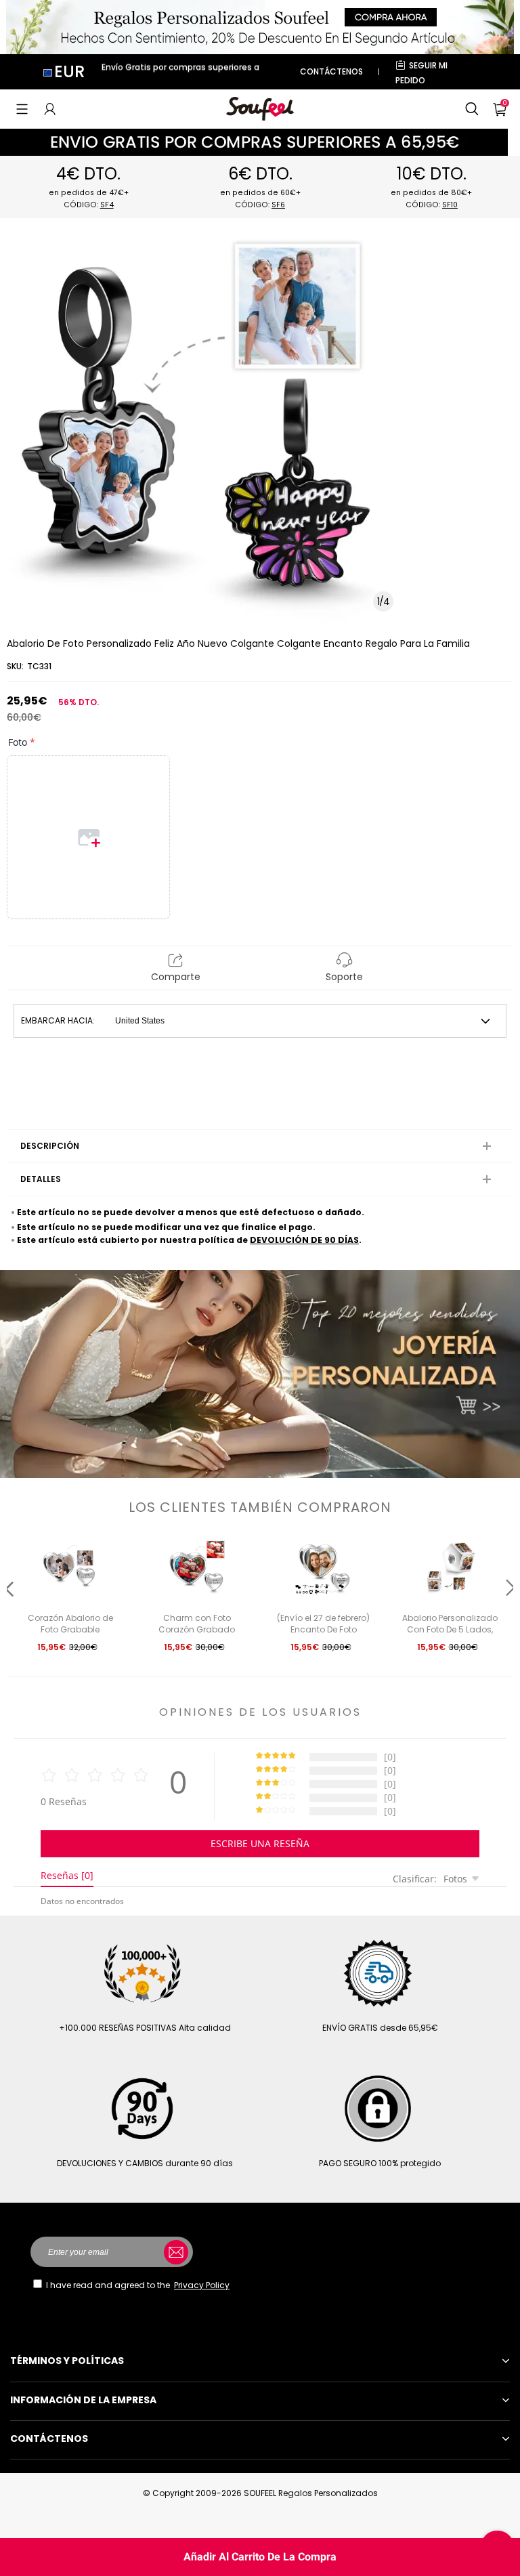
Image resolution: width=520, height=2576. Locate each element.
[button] (22, 109)
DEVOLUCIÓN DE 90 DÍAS (304, 1240)
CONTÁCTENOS (331, 71)
